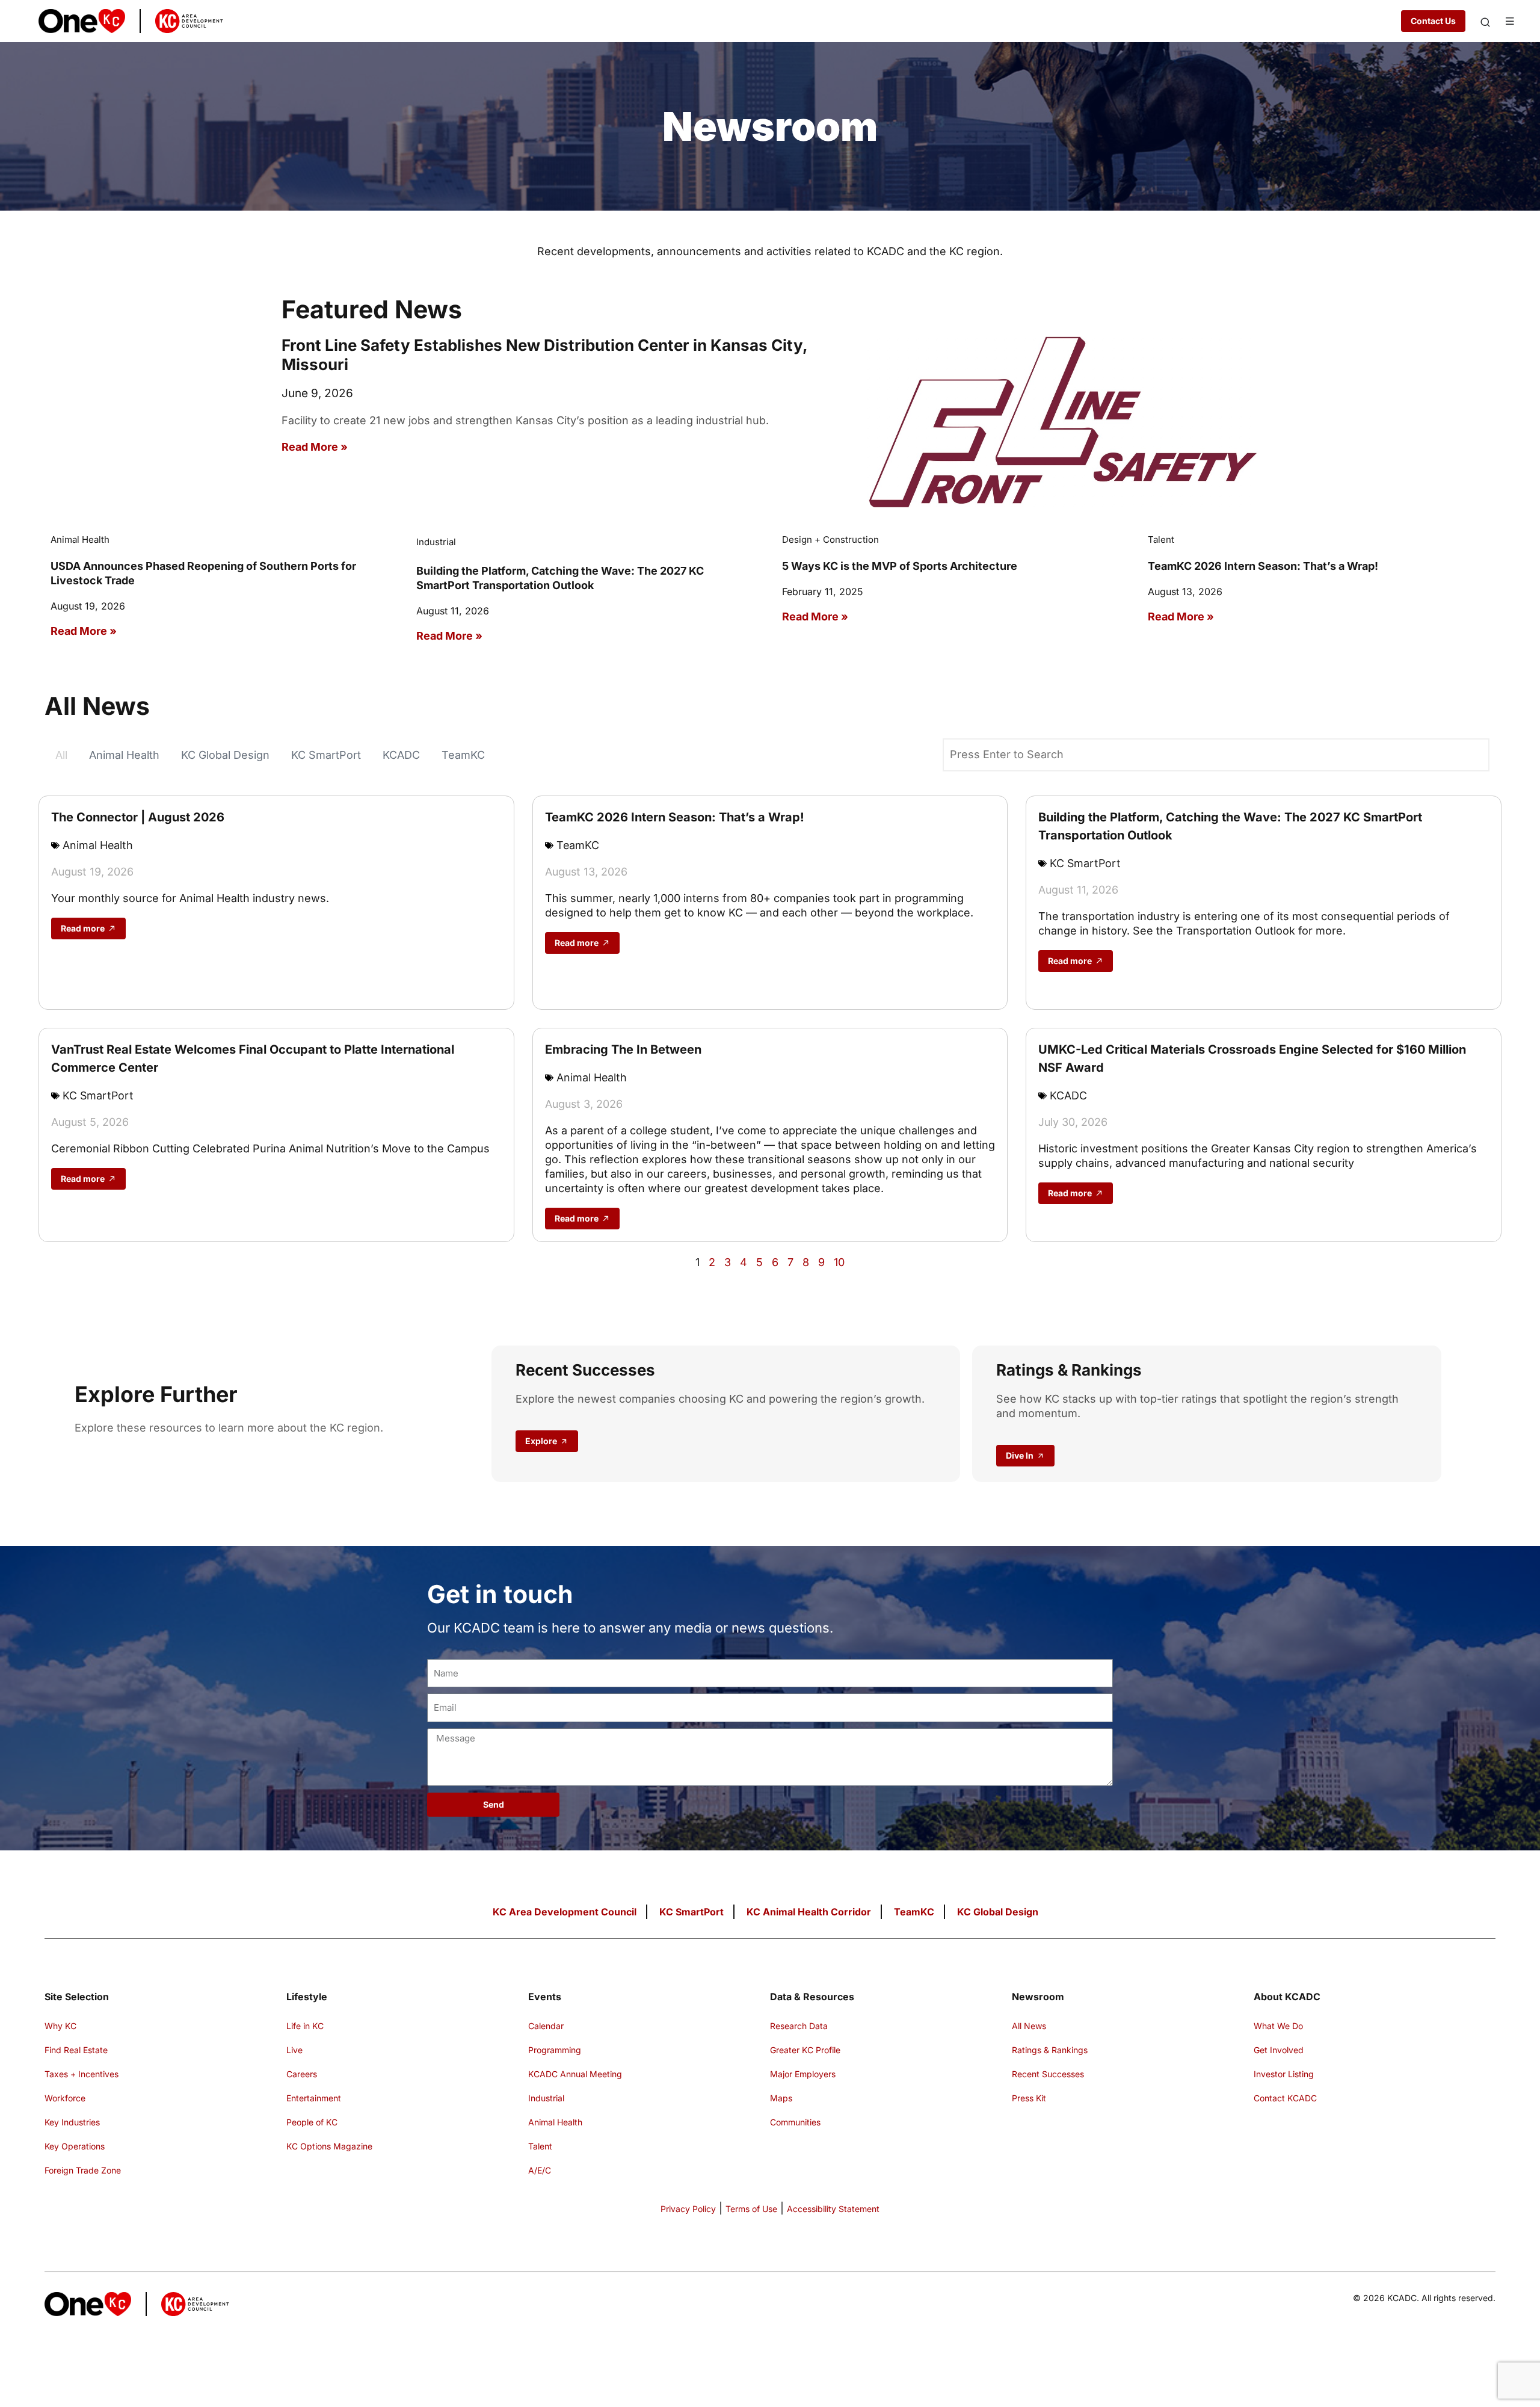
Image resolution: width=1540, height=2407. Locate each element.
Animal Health (124, 755)
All (61, 755)
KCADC (401, 755)
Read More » (315, 447)
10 (839, 1262)
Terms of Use (751, 2209)
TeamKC (463, 755)
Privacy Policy (688, 2209)
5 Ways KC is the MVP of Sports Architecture (900, 566)
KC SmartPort (326, 755)
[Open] (1485, 22)
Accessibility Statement (833, 2209)
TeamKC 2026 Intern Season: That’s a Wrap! (1263, 566)
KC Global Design (225, 755)
